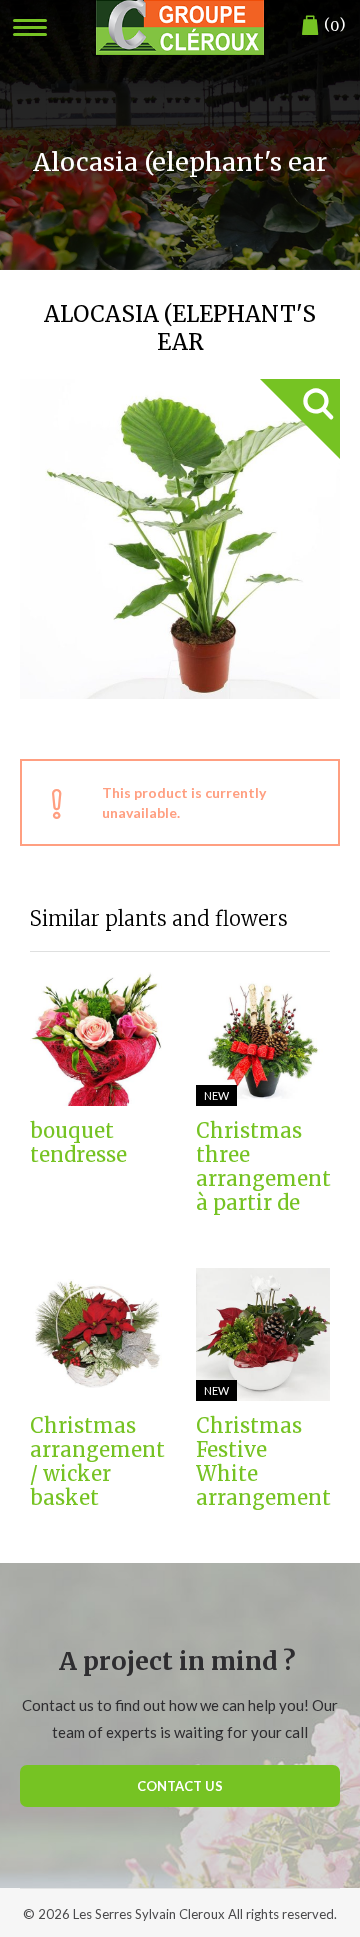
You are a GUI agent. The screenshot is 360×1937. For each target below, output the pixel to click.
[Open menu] (30, 27)
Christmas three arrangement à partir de (263, 1167)
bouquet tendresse (78, 1143)
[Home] (180, 27)
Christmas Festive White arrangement (263, 1462)
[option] (180, 539)
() (335, 24)
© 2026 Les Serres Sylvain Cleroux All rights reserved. (180, 1914)
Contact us (180, 1786)
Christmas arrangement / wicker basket (97, 1462)
